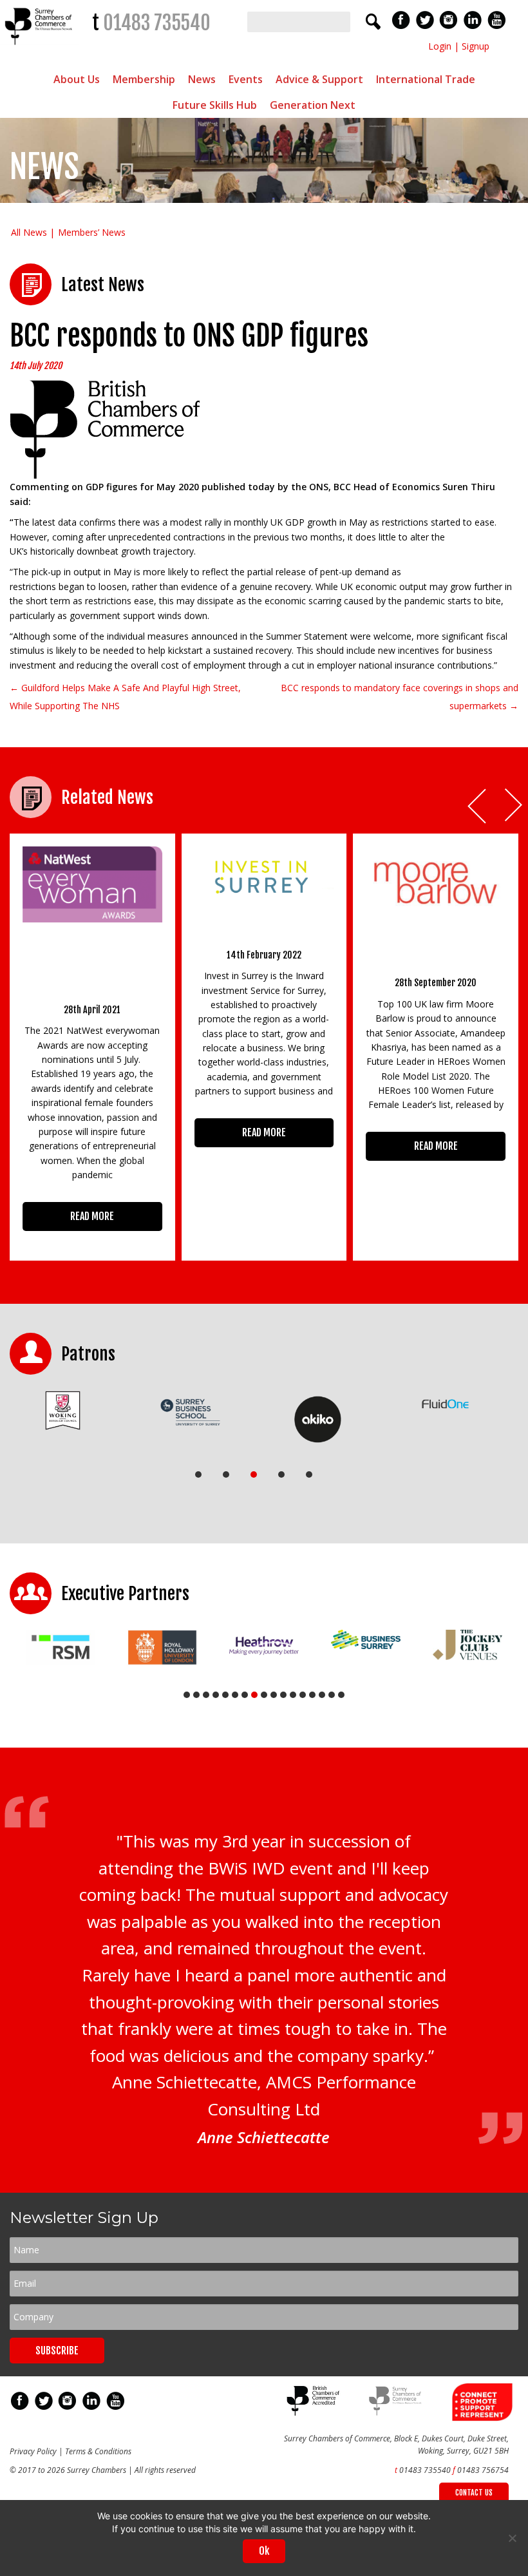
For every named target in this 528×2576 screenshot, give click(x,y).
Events (246, 79)
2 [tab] (226, 1474)
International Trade (426, 79)
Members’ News (92, 232)
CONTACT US (474, 2493)
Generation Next (313, 105)
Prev (478, 806)
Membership (144, 79)
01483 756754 (483, 2470)
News (202, 79)
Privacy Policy (33, 2451)
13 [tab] (303, 1695)
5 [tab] (309, 1474)
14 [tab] (312, 1695)
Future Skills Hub (215, 105)
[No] (512, 2538)
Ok (264, 2551)
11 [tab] (283, 1695)
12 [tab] (293, 1695)
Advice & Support (319, 79)
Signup (476, 46)
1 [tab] (198, 1474)
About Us (77, 79)
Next (514, 806)
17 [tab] (341, 1695)
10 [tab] (274, 1695)
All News (29, 232)
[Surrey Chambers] (40, 48)
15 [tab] (322, 1695)
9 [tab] (264, 1695)
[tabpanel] (63, 1411)
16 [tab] (332, 1695)
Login (440, 46)
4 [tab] (281, 1474)
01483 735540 (157, 23)
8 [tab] (254, 1695)
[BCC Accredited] (315, 2413)
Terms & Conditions (98, 2451)
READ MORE (92, 1216)
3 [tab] (254, 1474)
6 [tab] (235, 1695)
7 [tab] (245, 1695)
